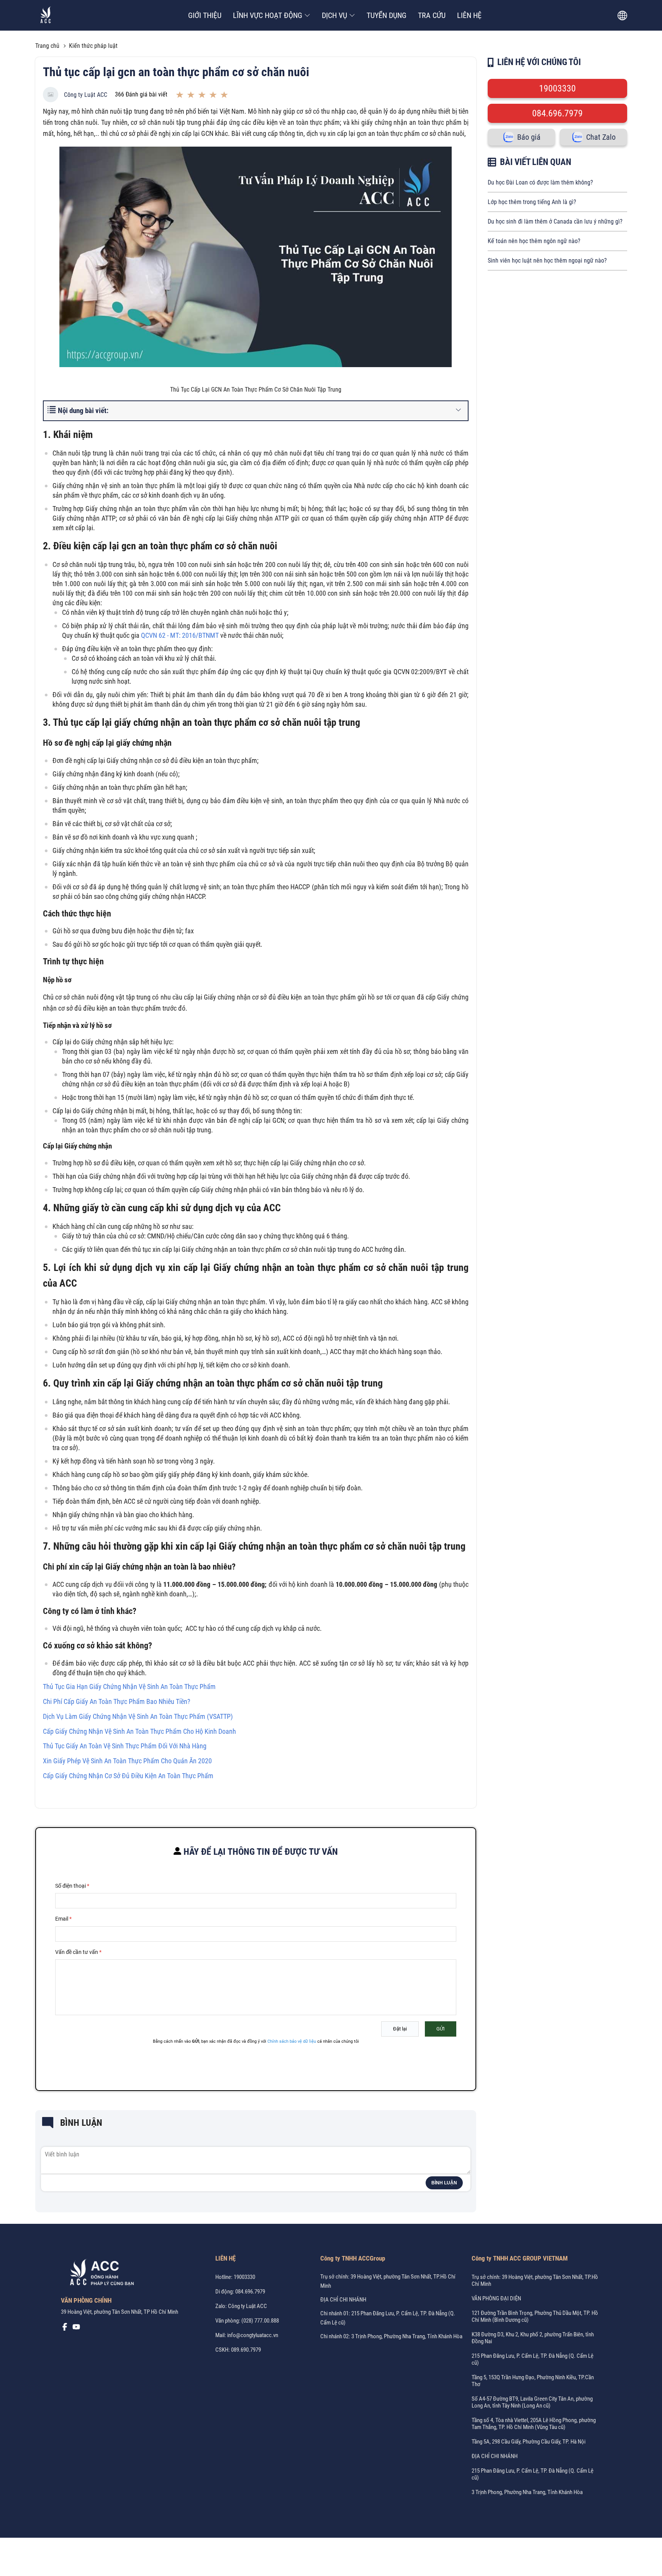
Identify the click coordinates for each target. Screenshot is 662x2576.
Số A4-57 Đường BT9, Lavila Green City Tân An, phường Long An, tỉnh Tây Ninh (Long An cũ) (532, 2402)
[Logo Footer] (99, 2274)
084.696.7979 (557, 113)
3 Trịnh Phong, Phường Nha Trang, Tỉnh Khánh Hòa (527, 2492)
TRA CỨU (432, 15)
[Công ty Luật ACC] (46, 16)
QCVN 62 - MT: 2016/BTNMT (180, 635)
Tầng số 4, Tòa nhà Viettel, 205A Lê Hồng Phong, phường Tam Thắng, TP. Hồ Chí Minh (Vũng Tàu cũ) (534, 2424)
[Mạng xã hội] (65, 2329)
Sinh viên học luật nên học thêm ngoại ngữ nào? (547, 261)
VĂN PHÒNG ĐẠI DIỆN (496, 2298)
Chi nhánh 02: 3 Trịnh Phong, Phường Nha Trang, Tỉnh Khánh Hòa (391, 2336)
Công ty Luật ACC (86, 95)
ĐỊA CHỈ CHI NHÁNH (343, 2300)
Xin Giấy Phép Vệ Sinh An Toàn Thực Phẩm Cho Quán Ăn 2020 (127, 1761)
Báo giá (529, 137)
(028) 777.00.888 (260, 2321)
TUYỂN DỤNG (387, 15)
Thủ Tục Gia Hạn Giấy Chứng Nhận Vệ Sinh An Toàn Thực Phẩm (129, 1687)
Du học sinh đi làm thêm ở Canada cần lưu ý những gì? (555, 221)
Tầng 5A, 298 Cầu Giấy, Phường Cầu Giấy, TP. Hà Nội (528, 2442)
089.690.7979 (246, 2350)
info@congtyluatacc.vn (253, 2335)
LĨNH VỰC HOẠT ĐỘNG (268, 15)
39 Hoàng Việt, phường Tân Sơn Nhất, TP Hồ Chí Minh (120, 2312)
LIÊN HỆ (469, 15)
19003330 (557, 88)
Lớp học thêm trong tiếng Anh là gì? (532, 202)
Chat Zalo (601, 137)
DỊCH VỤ (334, 15)
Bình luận (444, 2183)
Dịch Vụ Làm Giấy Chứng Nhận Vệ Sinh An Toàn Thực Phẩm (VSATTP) (138, 1716)
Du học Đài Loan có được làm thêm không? (540, 182)
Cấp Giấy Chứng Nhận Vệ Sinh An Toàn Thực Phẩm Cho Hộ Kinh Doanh (139, 1731)
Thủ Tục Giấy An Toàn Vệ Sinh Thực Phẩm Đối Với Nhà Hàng (125, 1746)
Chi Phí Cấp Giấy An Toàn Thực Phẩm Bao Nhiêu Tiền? (117, 1701)
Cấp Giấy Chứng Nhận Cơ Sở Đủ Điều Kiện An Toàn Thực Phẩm (128, 1776)
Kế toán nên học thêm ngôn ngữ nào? (534, 241)
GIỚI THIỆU (205, 15)
